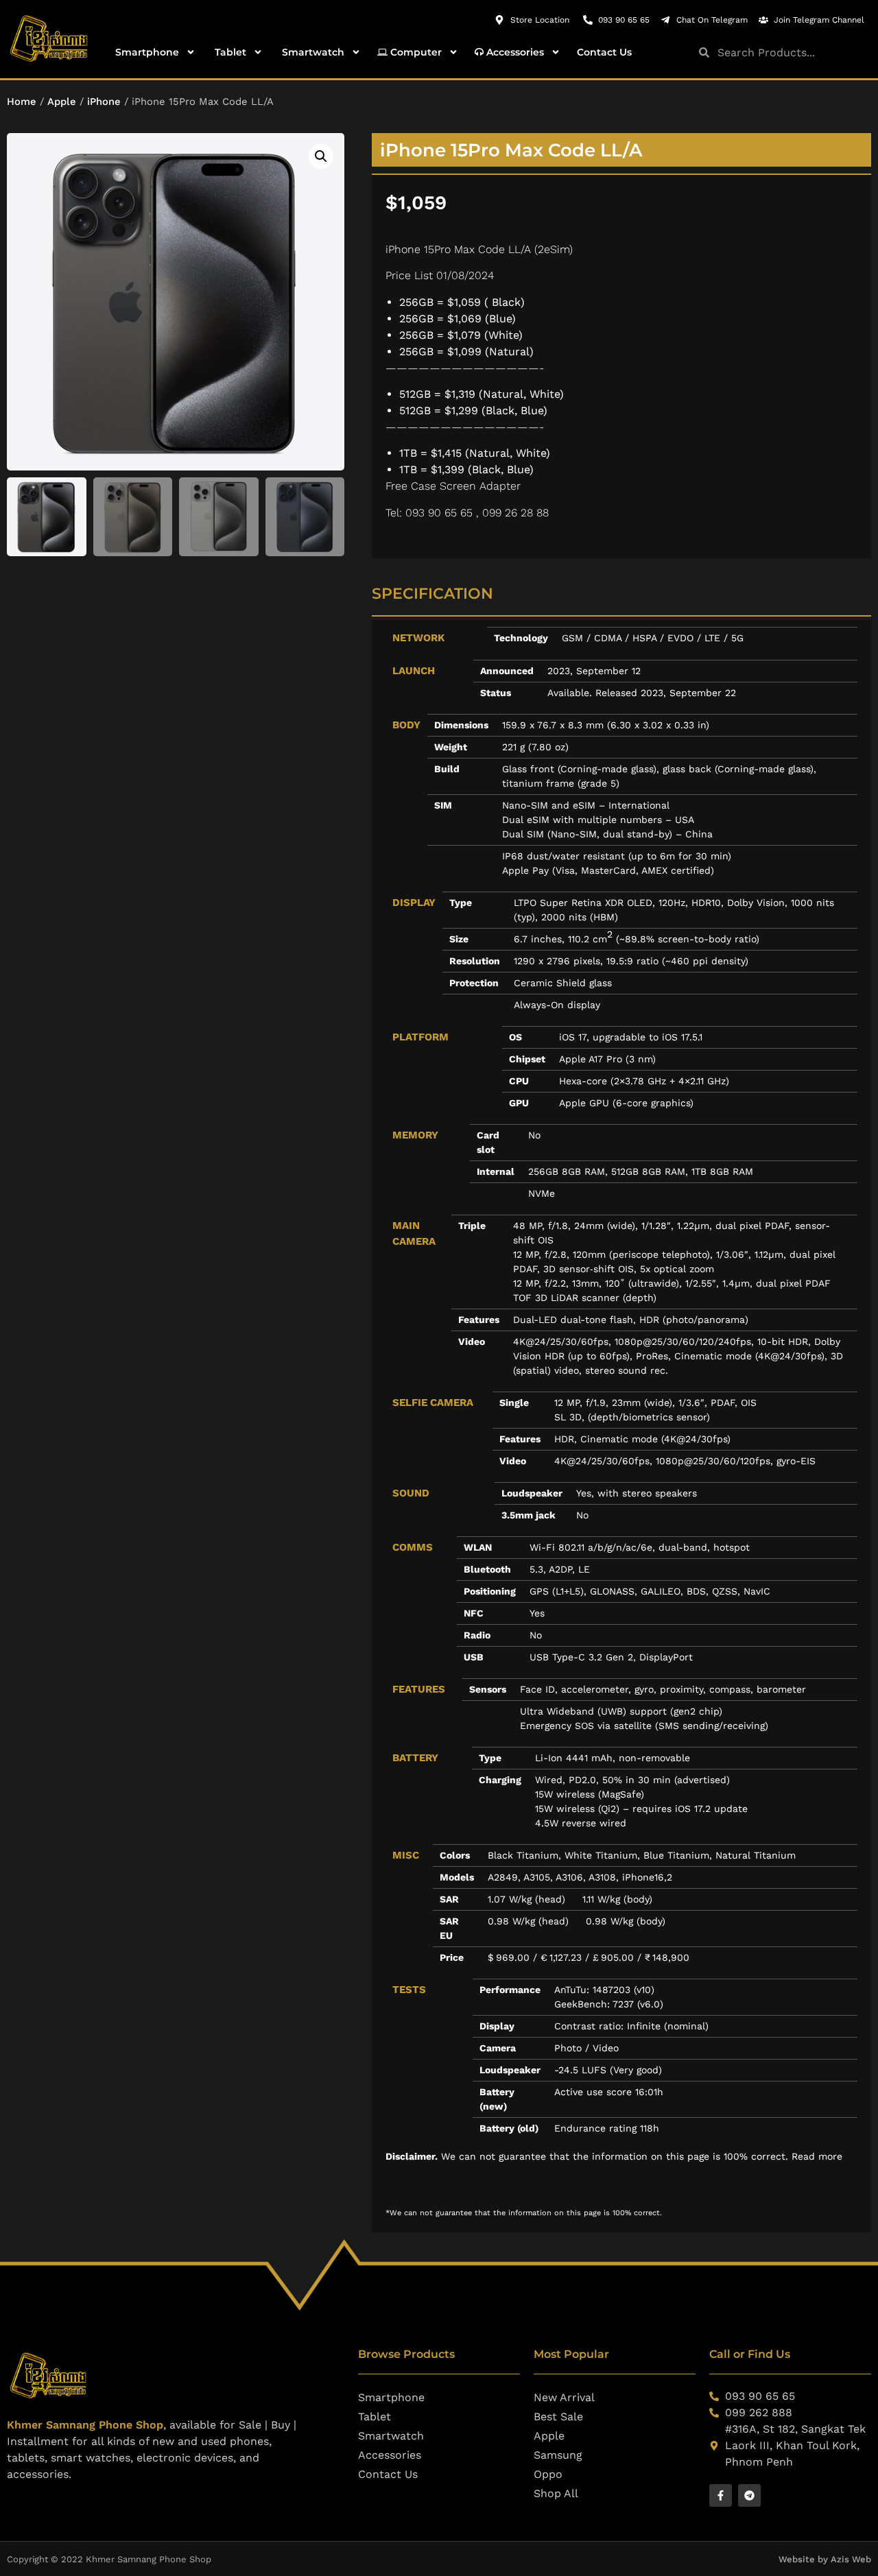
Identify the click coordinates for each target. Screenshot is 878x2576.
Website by (805, 2559)
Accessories (514, 52)
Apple (62, 102)
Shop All (556, 2493)
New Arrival (564, 2397)
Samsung (558, 2455)
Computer (415, 52)
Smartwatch (312, 52)
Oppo (548, 2474)
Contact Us (604, 52)
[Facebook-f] (721, 2495)
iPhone (104, 102)
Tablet (229, 52)
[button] (321, 156)
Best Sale (558, 2417)
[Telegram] (749, 2495)
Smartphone (146, 52)
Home (22, 102)
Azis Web (851, 2559)
